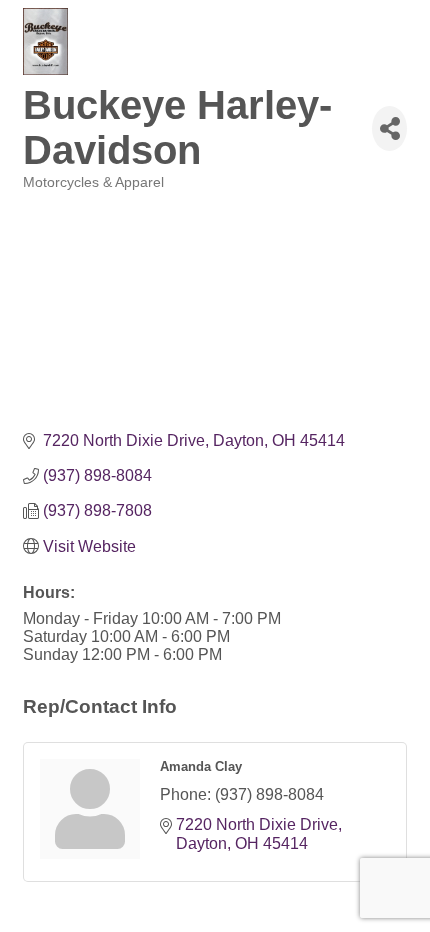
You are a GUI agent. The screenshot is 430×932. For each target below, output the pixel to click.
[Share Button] (389, 128)
